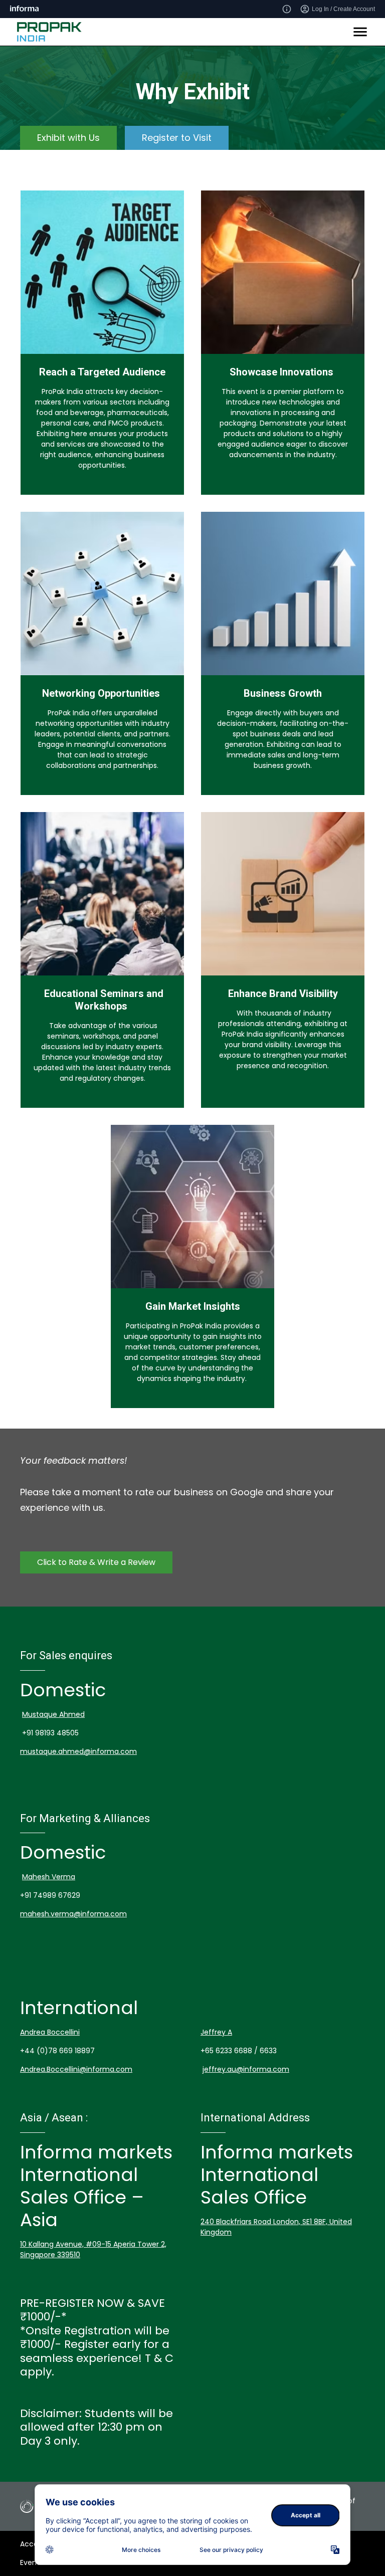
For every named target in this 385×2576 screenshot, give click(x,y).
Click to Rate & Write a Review (96, 1562)
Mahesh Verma (49, 1877)
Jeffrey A (216, 2032)
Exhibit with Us (68, 138)
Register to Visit (177, 138)
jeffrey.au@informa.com (246, 2069)
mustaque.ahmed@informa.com (78, 1751)
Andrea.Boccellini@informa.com (76, 2069)
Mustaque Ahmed (53, 1714)
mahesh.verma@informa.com (73, 1914)
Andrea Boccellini (50, 2032)
